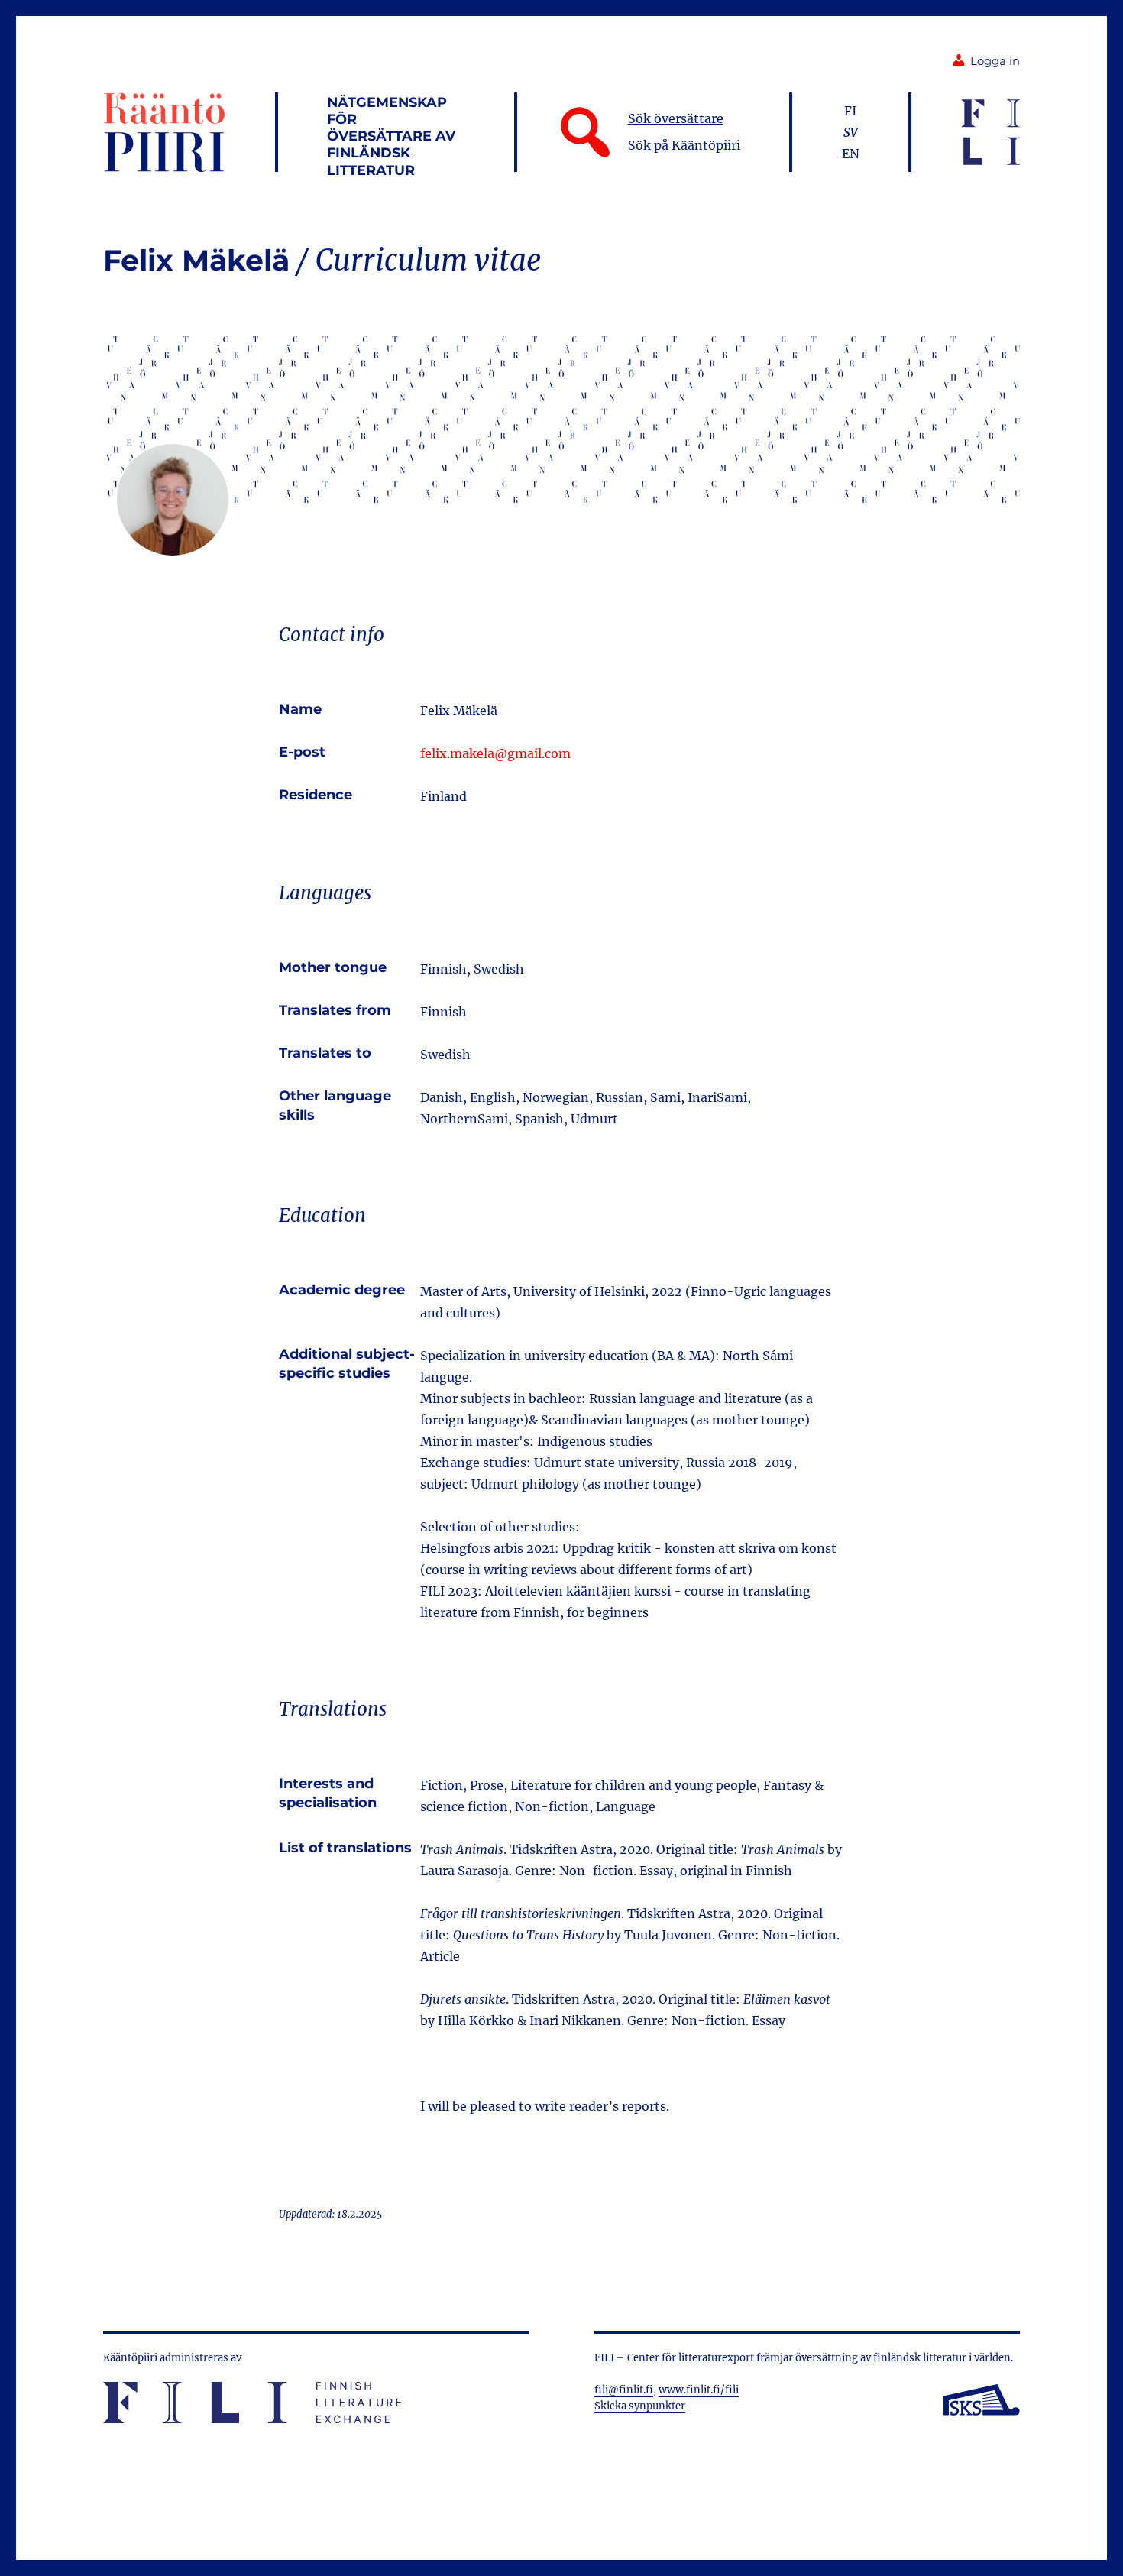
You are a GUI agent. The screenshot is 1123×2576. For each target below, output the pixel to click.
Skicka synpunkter (640, 2406)
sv (851, 132)
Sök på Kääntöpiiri (684, 145)
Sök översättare (676, 118)
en (851, 154)
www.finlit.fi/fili (699, 2390)
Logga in (995, 61)
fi (850, 111)
